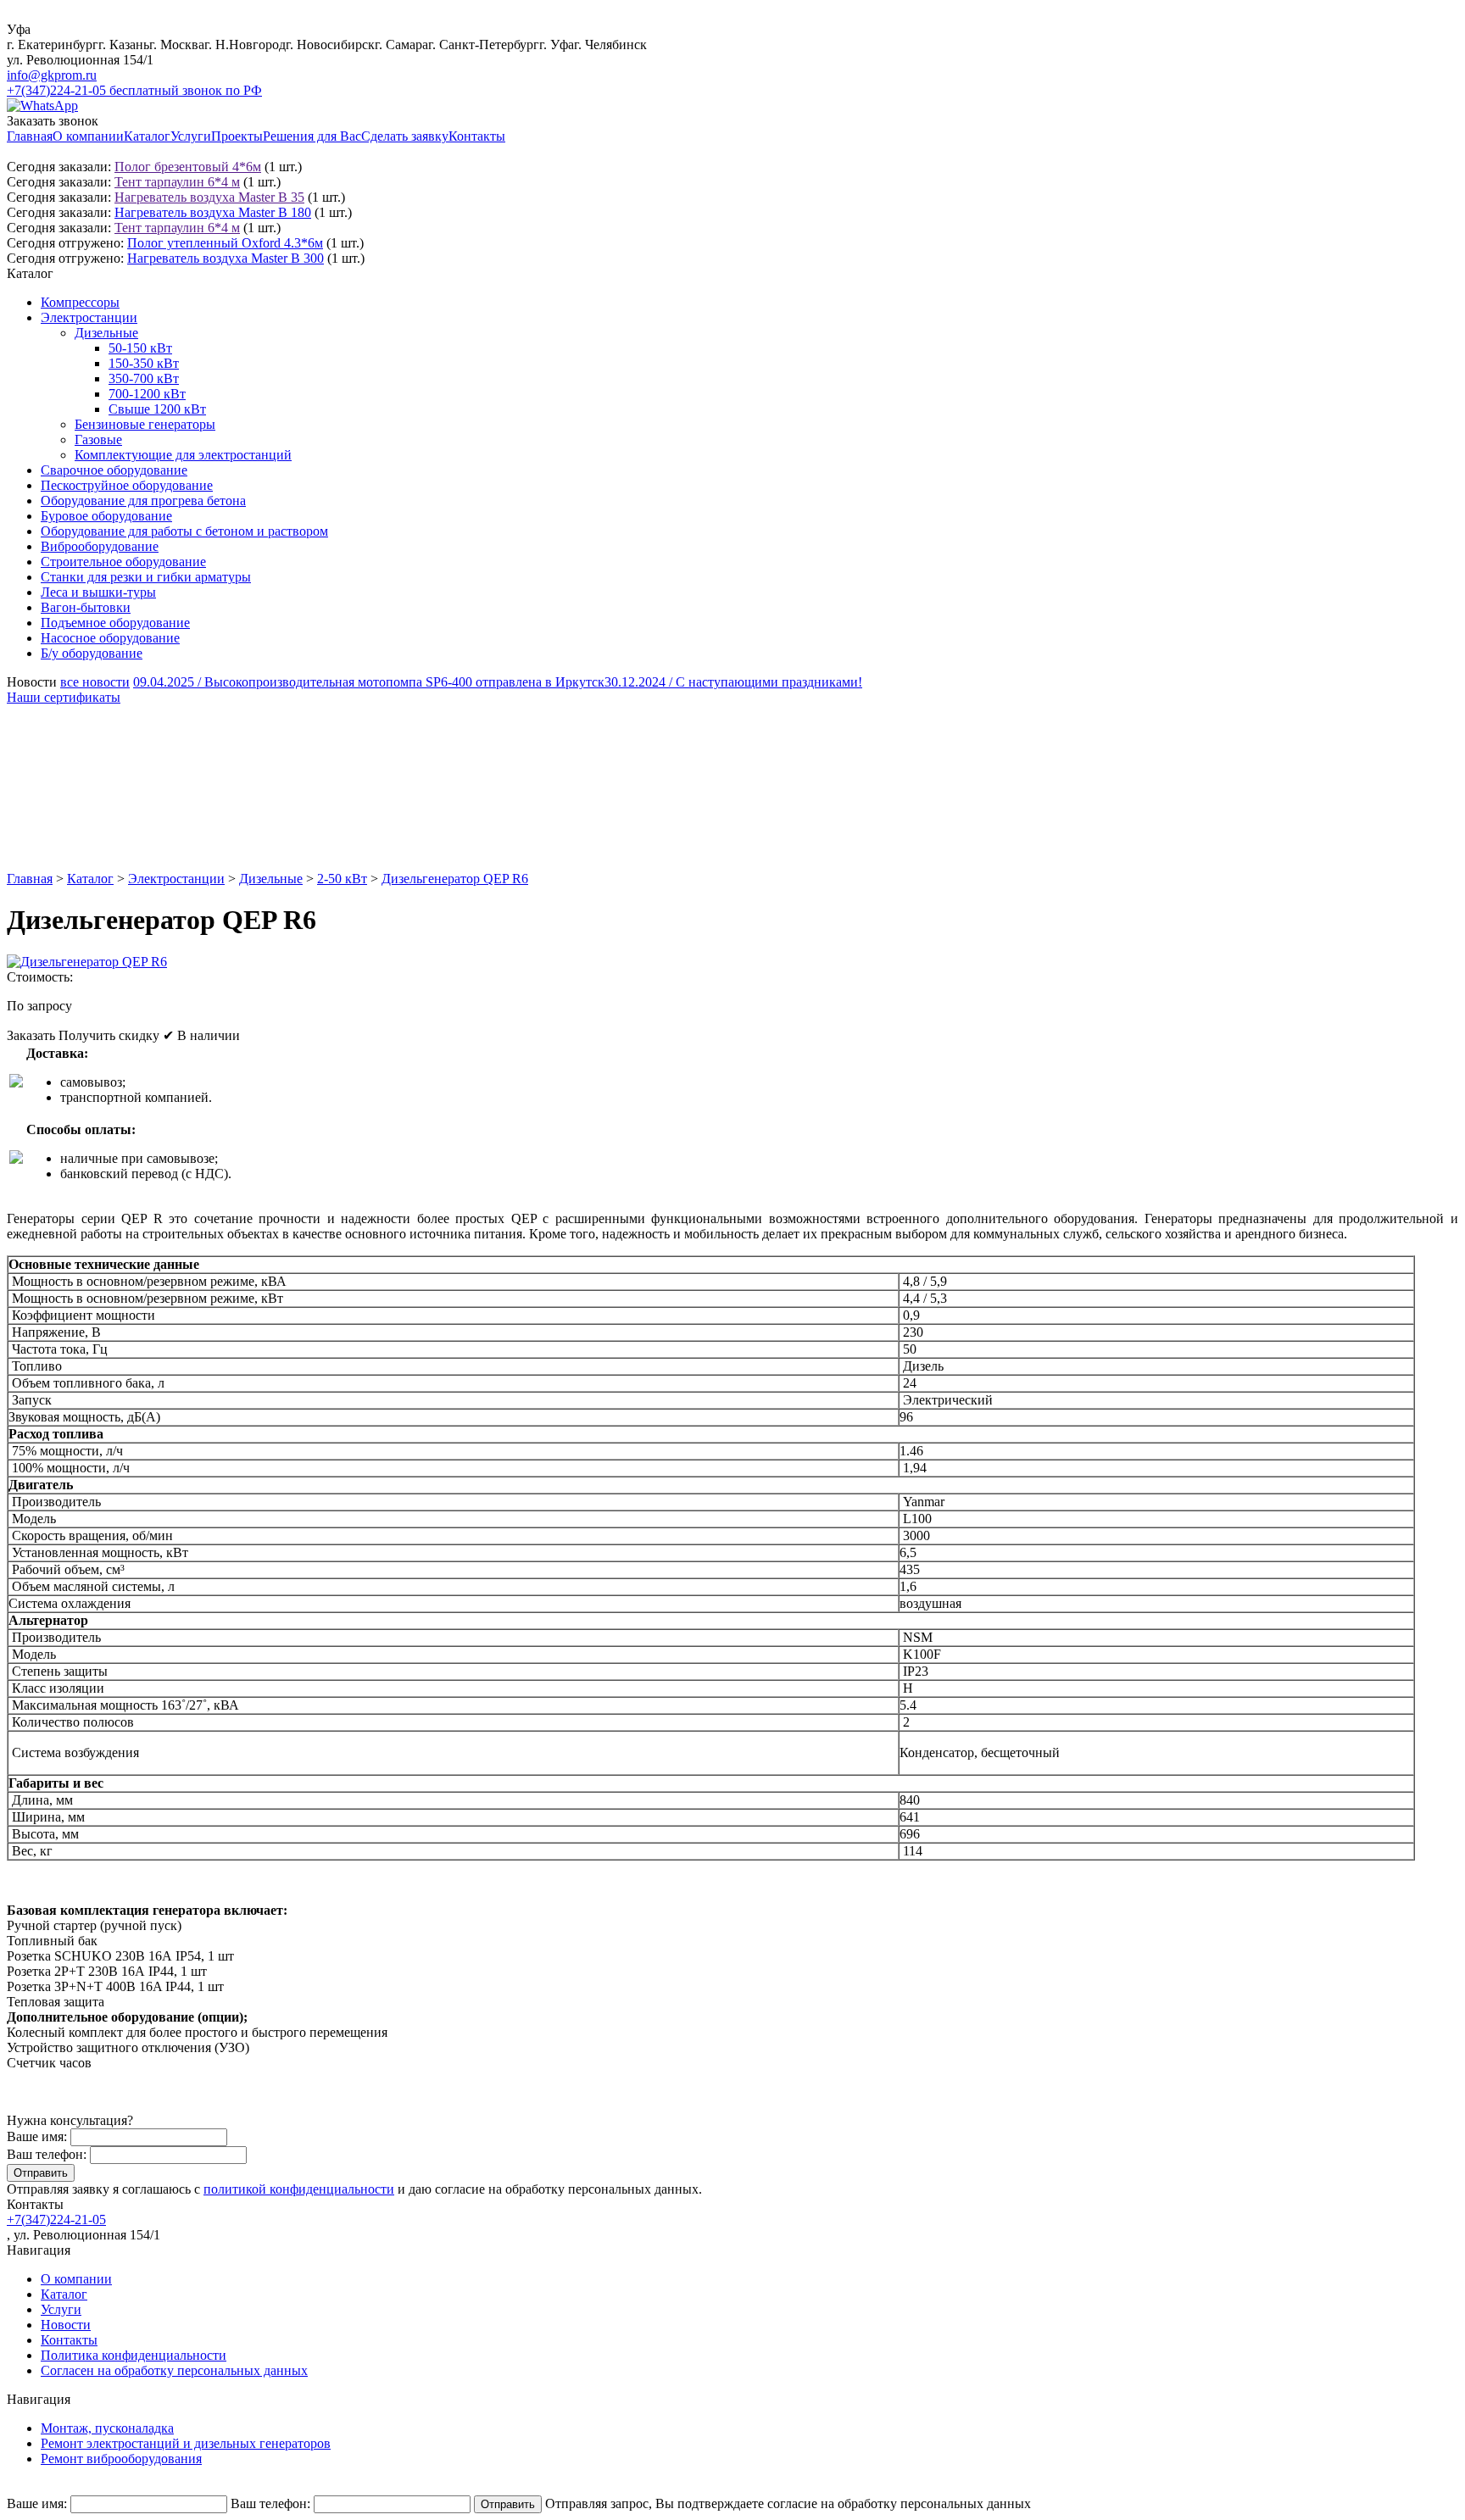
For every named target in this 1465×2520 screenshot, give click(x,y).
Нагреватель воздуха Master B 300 (226, 258)
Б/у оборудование (92, 653)
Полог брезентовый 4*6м (188, 167)
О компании (88, 136)
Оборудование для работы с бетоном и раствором (184, 531)
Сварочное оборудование (114, 470)
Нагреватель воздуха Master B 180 (213, 212)
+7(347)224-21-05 (56, 2220)
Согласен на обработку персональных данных (174, 2370)
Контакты (477, 136)
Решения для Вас (312, 136)
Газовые (98, 439)
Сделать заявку (405, 136)
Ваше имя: (37, 2136)
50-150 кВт (140, 348)
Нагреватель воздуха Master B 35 (209, 197)
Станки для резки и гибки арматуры (146, 577)
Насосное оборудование (110, 638)
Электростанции (89, 317)
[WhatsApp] (42, 106)
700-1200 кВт (147, 394)
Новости (66, 2325)
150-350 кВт (144, 363)
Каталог (147, 136)
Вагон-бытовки (86, 607)
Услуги (191, 136)
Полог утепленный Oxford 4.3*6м (225, 243)
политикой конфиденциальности (299, 2189)
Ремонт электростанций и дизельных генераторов (186, 2443)
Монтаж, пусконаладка (107, 2428)
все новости (95, 682)
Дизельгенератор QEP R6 (455, 879)
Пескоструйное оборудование (127, 485)
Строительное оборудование (123, 562)
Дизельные (106, 333)
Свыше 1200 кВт (157, 409)
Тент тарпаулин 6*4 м (177, 182)
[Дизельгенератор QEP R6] (87, 962)
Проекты (237, 136)
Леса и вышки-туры (98, 592)
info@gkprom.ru (52, 75)
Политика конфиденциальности (134, 2355)
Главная (30, 136)
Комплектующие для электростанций (183, 455)
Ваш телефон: (47, 2154)
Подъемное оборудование (115, 623)
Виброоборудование (100, 546)
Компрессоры (80, 302)
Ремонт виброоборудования (121, 2459)
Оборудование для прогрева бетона (143, 501)
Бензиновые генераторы (145, 424)
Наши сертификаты (64, 697)
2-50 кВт (342, 879)
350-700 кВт (144, 378)
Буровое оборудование (106, 516)
